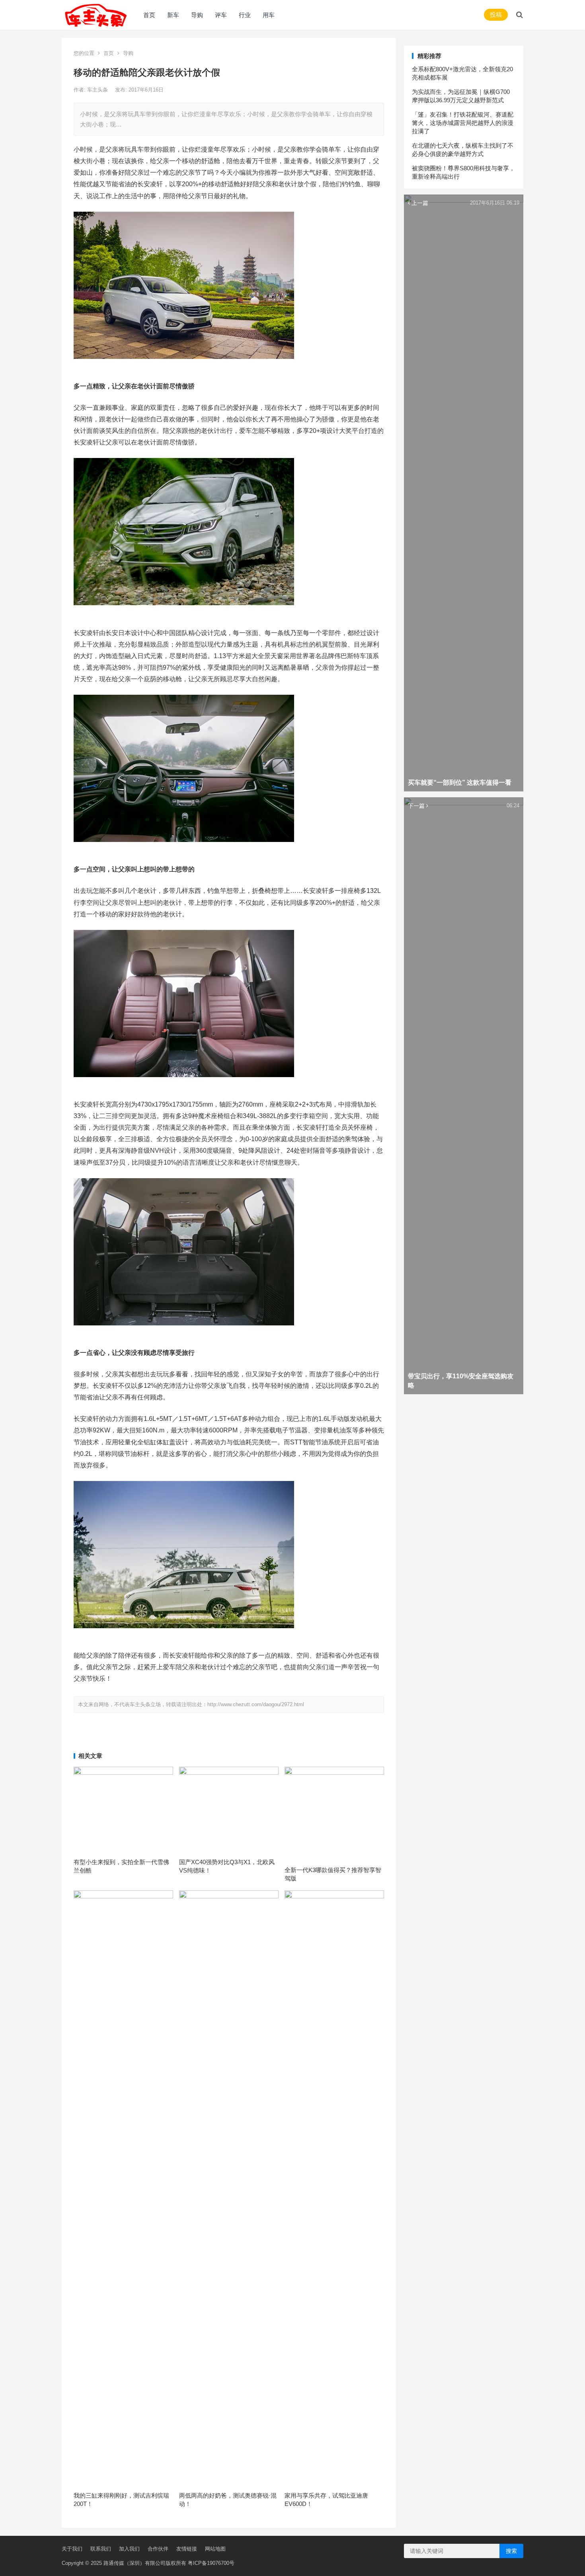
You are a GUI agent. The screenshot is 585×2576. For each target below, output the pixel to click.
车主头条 (98, 90)
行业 (245, 15)
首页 (149, 15)
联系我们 (101, 2549)
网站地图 (215, 2549)
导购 (197, 15)
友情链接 (187, 2549)
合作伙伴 (158, 2549)
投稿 (496, 15)
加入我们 (129, 2549)
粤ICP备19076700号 (211, 2563)
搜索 (511, 2551)
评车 (221, 15)
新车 (173, 15)
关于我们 (72, 2549)
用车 (269, 15)
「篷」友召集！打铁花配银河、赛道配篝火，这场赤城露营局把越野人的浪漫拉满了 (463, 123)
